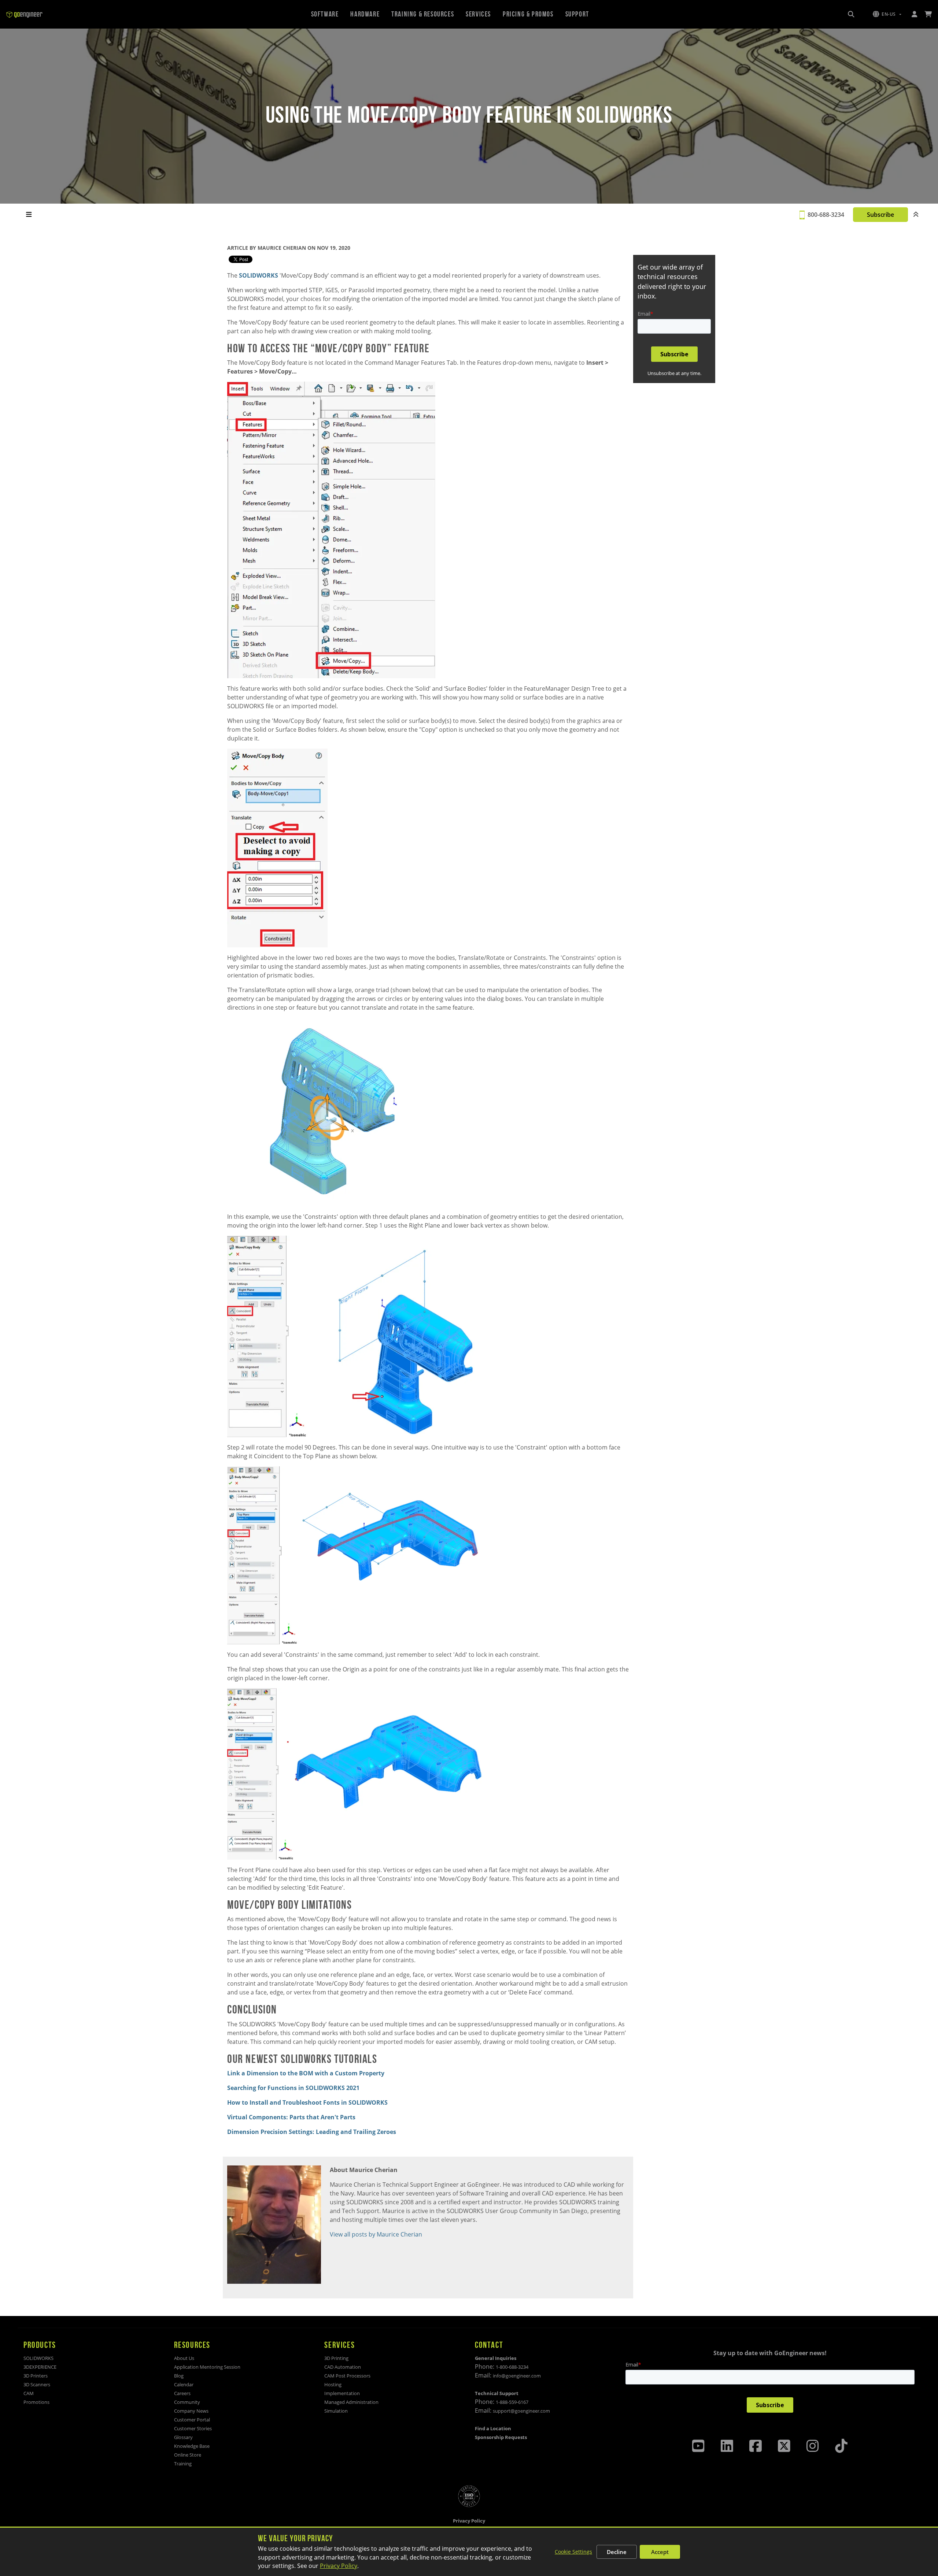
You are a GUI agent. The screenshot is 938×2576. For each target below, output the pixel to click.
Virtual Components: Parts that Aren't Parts (291, 2117)
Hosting (333, 2384)
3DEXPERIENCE (40, 2367)
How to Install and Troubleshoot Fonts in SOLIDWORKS (308, 2102)
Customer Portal (192, 2420)
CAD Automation (343, 2367)
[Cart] (928, 14)
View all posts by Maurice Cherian (376, 2234)
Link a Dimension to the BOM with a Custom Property (306, 2073)
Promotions (36, 2402)
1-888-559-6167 (512, 2402)
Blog (179, 2376)
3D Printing (336, 2358)
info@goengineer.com (517, 2376)
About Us (184, 2358)
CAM (29, 2393)
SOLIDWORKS (258, 275)
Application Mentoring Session (207, 2367)
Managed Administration (351, 2402)
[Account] (914, 14)
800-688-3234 (826, 215)
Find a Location (493, 2428)
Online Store (188, 2455)
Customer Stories (193, 2428)
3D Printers (36, 2376)
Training (183, 2464)
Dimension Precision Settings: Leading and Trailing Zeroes (312, 2132)
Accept (660, 2552)
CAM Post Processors (347, 2376)
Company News (191, 2411)
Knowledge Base (192, 2446)
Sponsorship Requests (501, 2437)
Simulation (336, 2411)
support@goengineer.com (521, 2411)
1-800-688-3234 (512, 2367)
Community (187, 2402)
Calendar (184, 2384)
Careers (182, 2393)
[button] (887, 14)
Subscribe (880, 215)
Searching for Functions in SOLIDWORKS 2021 (293, 2088)
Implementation (342, 2393)
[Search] (851, 14)
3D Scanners (37, 2384)
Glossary (183, 2437)
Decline (617, 2552)
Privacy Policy (339, 2566)
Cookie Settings (573, 2552)
